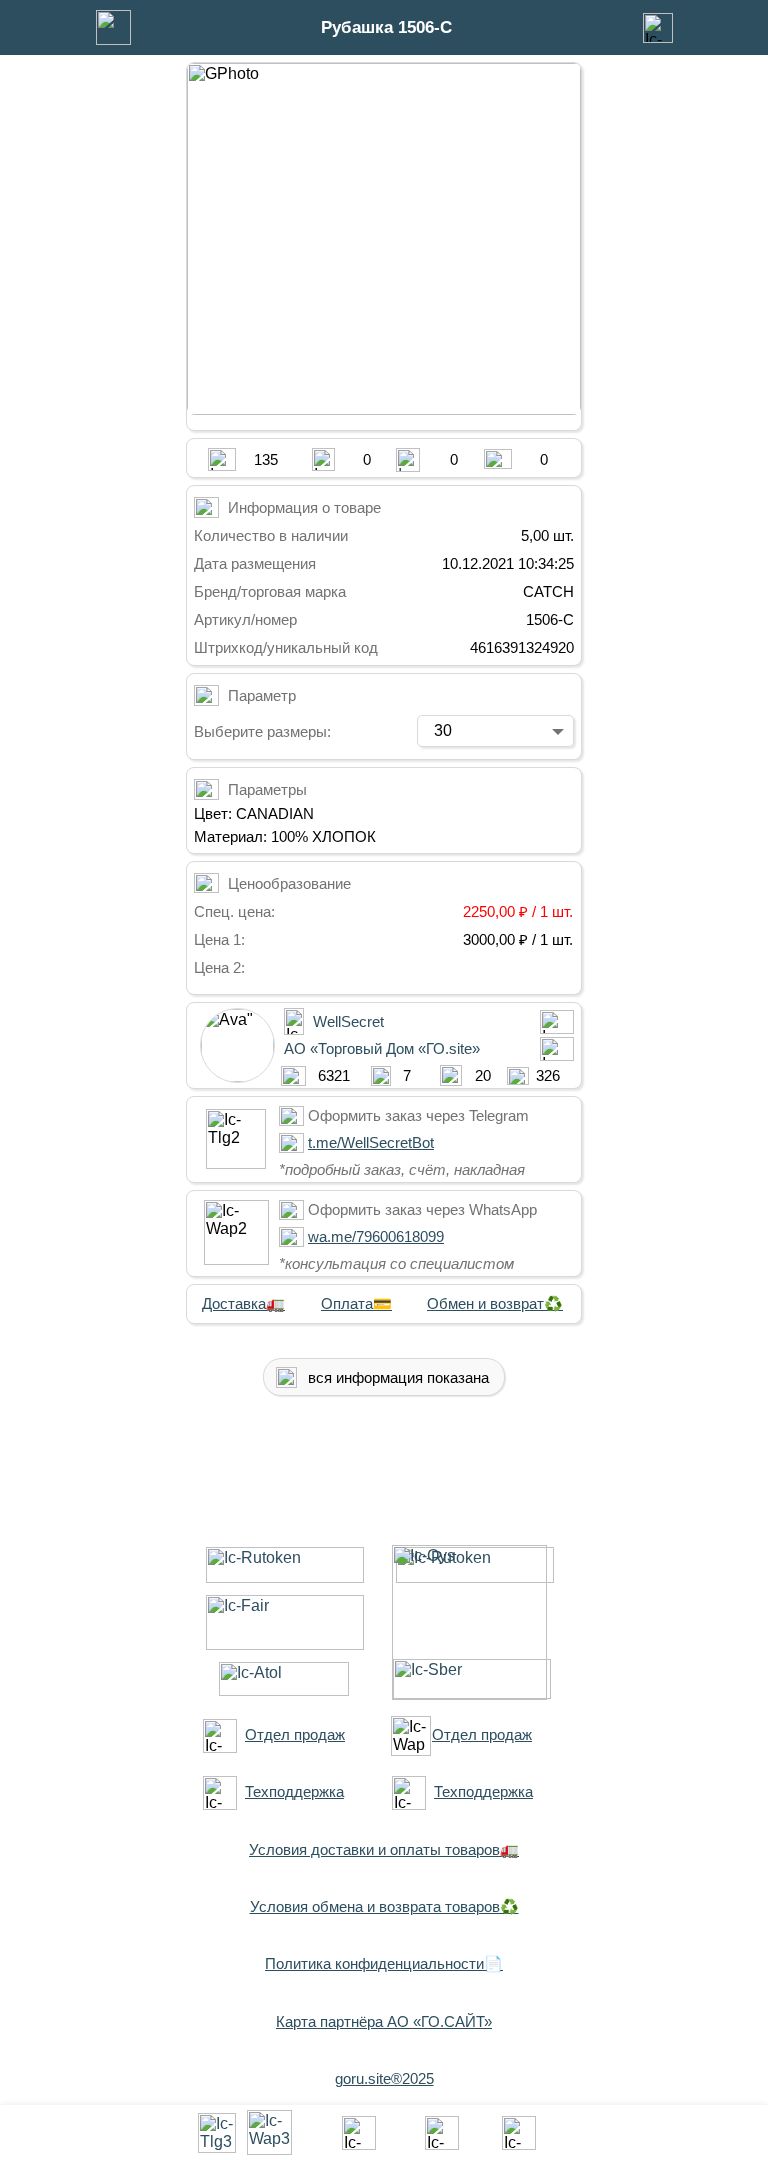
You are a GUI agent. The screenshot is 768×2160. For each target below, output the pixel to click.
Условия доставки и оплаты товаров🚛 (384, 1849)
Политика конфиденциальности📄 (384, 1963)
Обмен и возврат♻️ (495, 1303)
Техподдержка (294, 1791)
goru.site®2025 (384, 2078)
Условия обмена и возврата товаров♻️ (384, 1906)
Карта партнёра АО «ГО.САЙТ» (384, 2021)
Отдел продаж (295, 1734)
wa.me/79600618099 (376, 1236)
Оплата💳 (356, 1303)
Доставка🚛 (243, 1303)
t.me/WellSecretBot (371, 1142)
